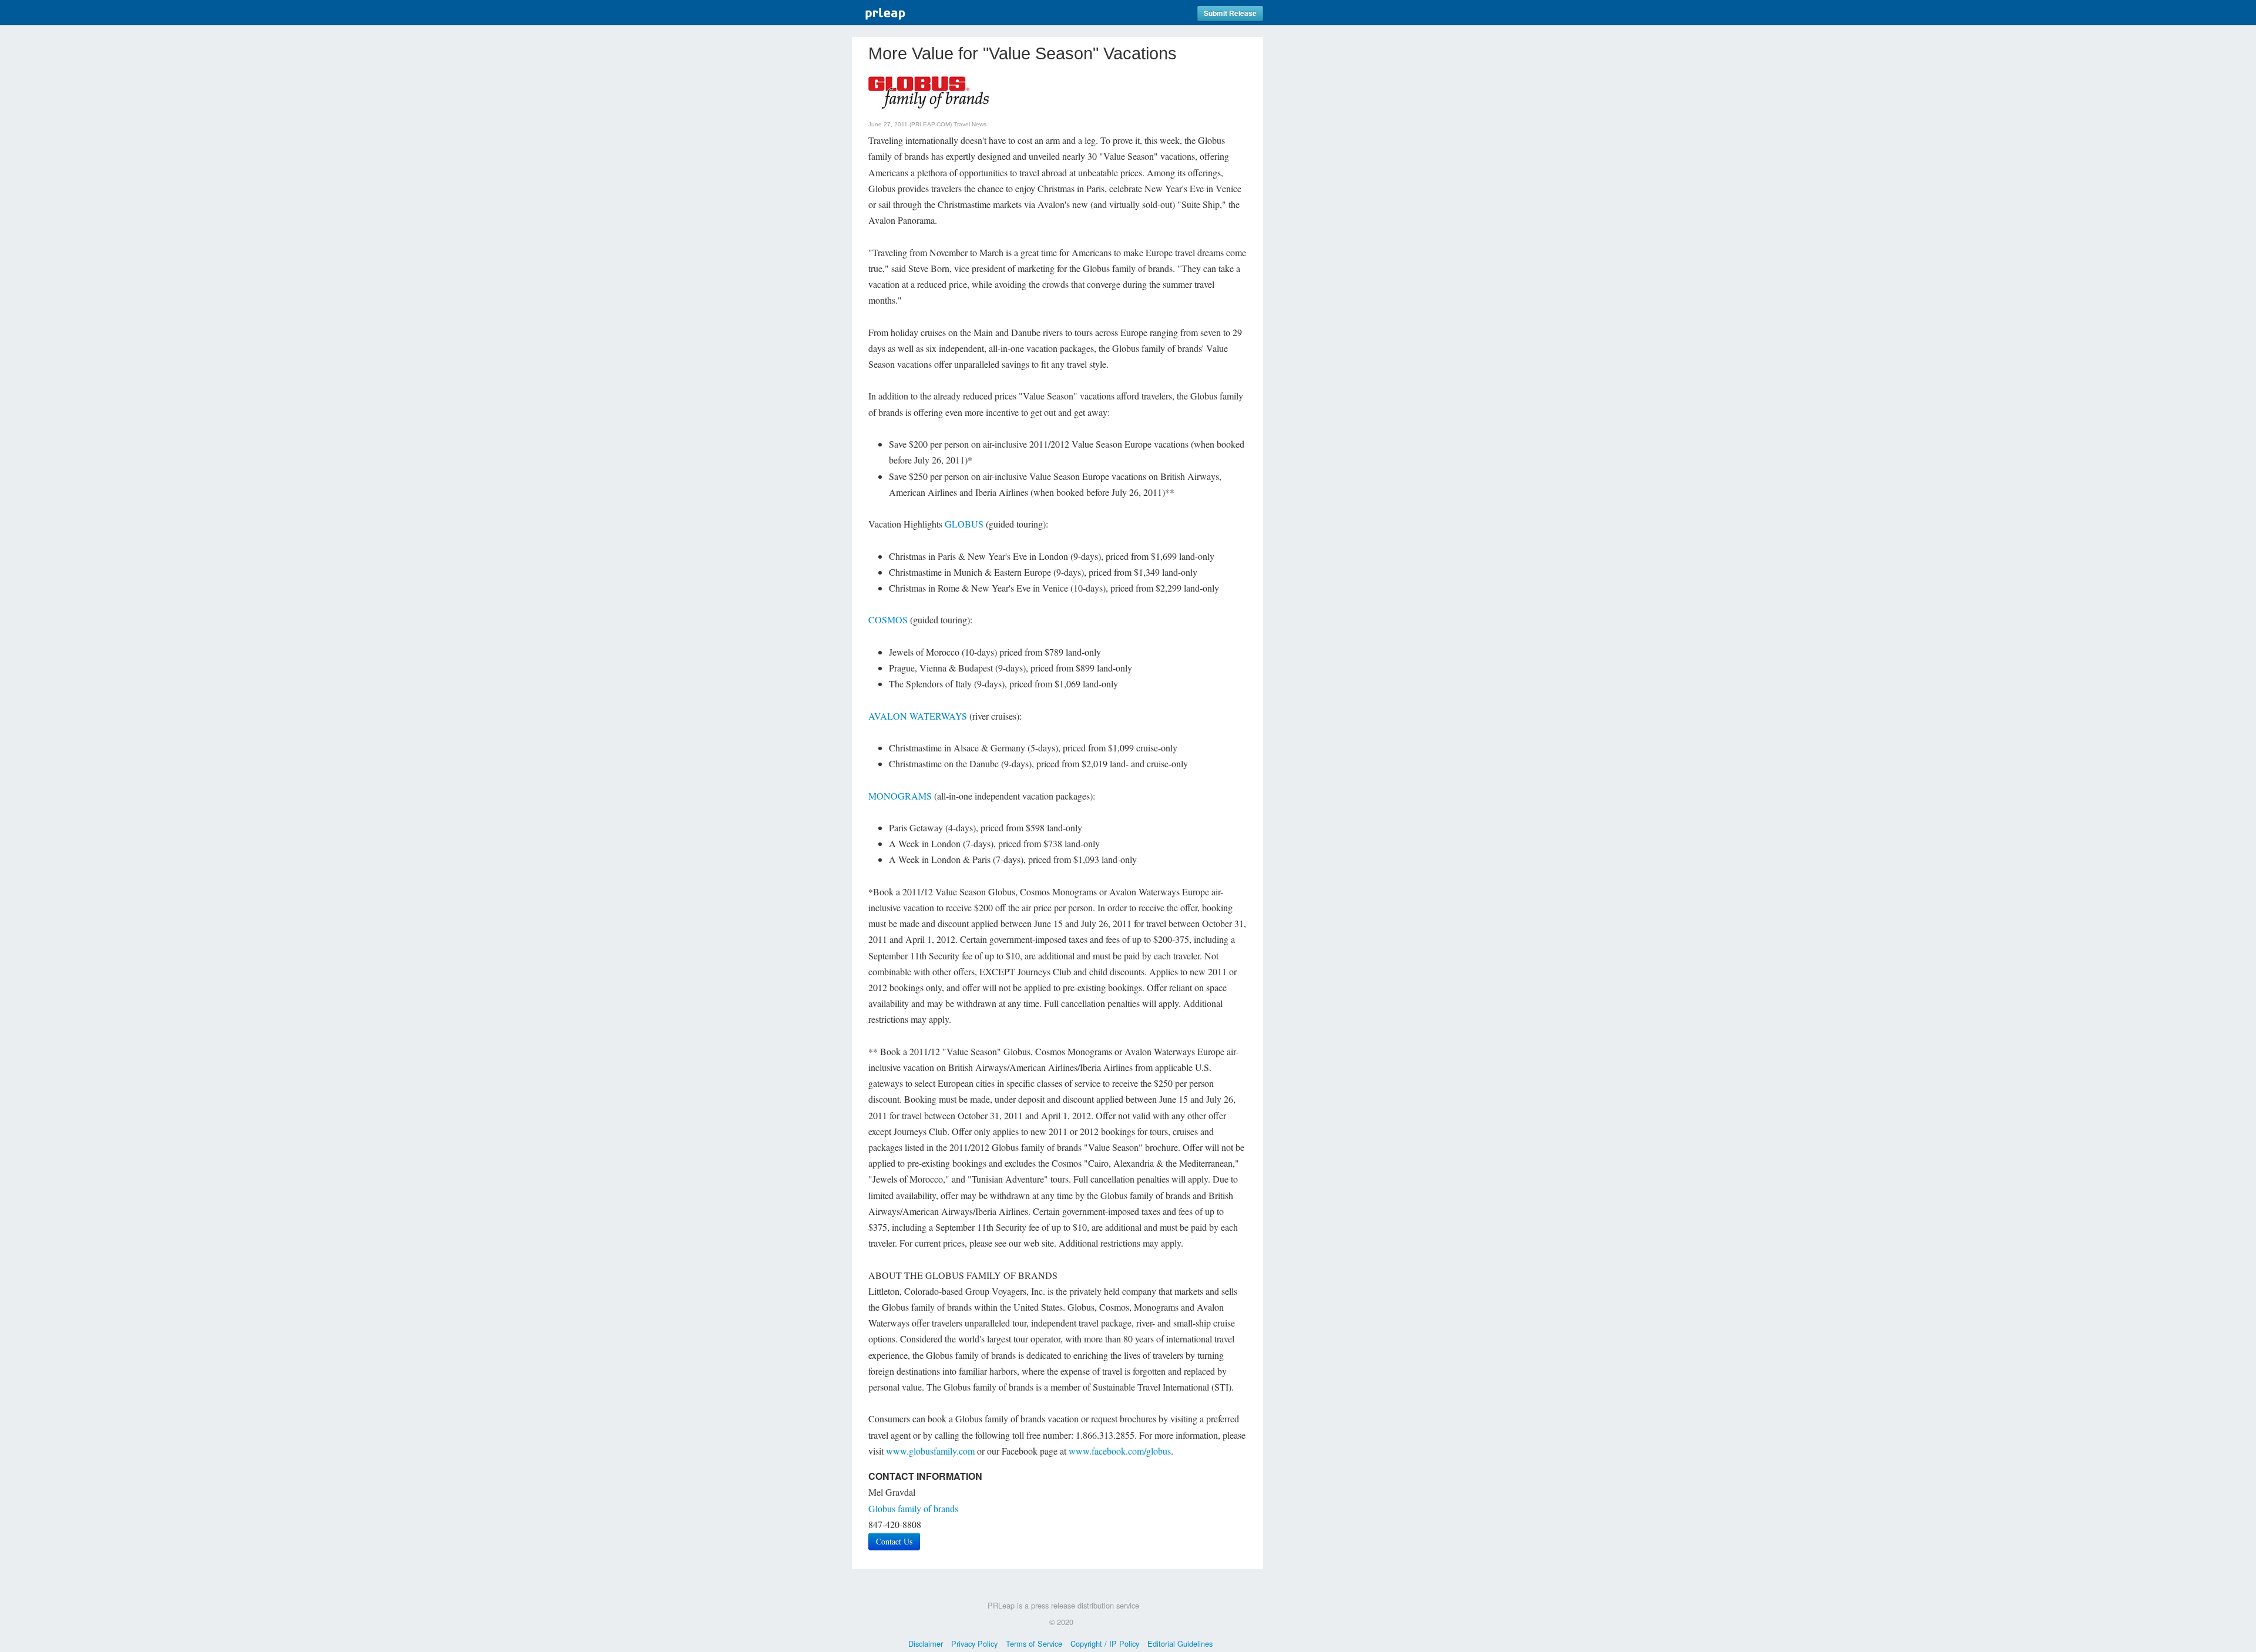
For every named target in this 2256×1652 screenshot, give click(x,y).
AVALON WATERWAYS (918, 716)
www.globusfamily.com (930, 1451)
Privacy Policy (974, 1643)
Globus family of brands (913, 1508)
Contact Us (894, 1541)
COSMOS (888, 619)
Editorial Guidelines (1180, 1643)
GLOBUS (964, 524)
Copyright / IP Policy (1105, 1643)
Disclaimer (926, 1643)
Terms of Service (1034, 1643)
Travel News (970, 124)
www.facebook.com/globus (1120, 1451)
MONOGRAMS (900, 796)
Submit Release (1230, 13)
